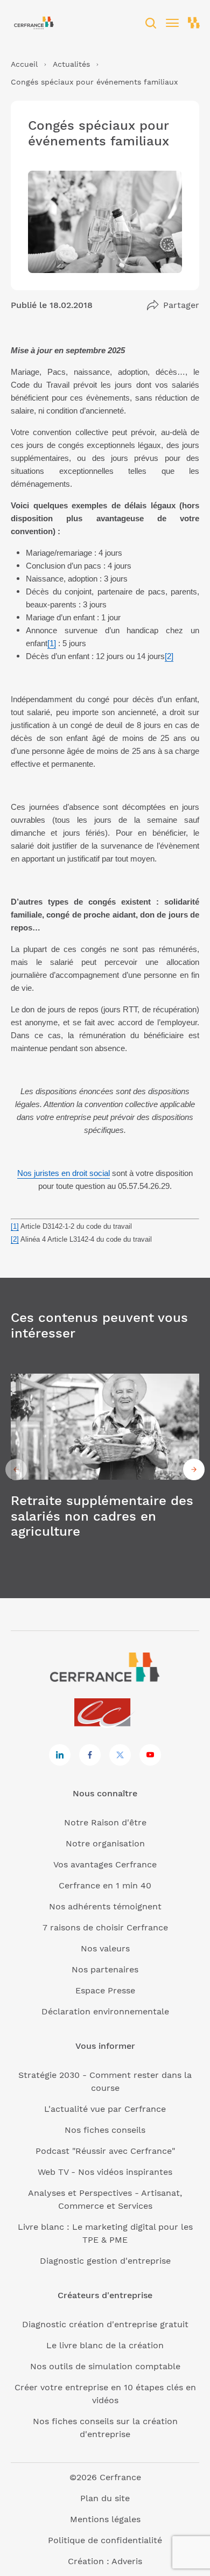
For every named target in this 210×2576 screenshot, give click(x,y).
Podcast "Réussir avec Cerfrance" (105, 2151)
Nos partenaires (105, 1969)
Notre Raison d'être (105, 1822)
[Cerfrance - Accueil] (34, 23)
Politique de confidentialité (105, 2540)
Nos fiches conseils (105, 2130)
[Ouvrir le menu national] (194, 23)
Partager (181, 305)
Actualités (71, 64)
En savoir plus (105, 1470)
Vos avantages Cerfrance (105, 1864)
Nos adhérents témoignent (105, 1906)
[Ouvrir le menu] (172, 23)
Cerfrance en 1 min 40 (105, 1885)
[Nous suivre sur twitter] (120, 1755)
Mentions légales (105, 2519)
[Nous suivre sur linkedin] (60, 1755)
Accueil (24, 64)
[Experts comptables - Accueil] (105, 1713)
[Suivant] (194, 1469)
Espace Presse (105, 1990)
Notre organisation (105, 1843)
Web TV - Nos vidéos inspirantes (105, 2172)
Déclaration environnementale (105, 2011)
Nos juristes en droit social (64, 1173)
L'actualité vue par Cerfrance (105, 2109)
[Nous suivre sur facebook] (90, 1755)
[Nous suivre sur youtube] (150, 1755)
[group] (105, 1470)
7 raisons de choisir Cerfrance (105, 1927)
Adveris (127, 2561)
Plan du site (105, 2498)
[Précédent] (16, 1469)
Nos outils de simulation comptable (105, 2366)
